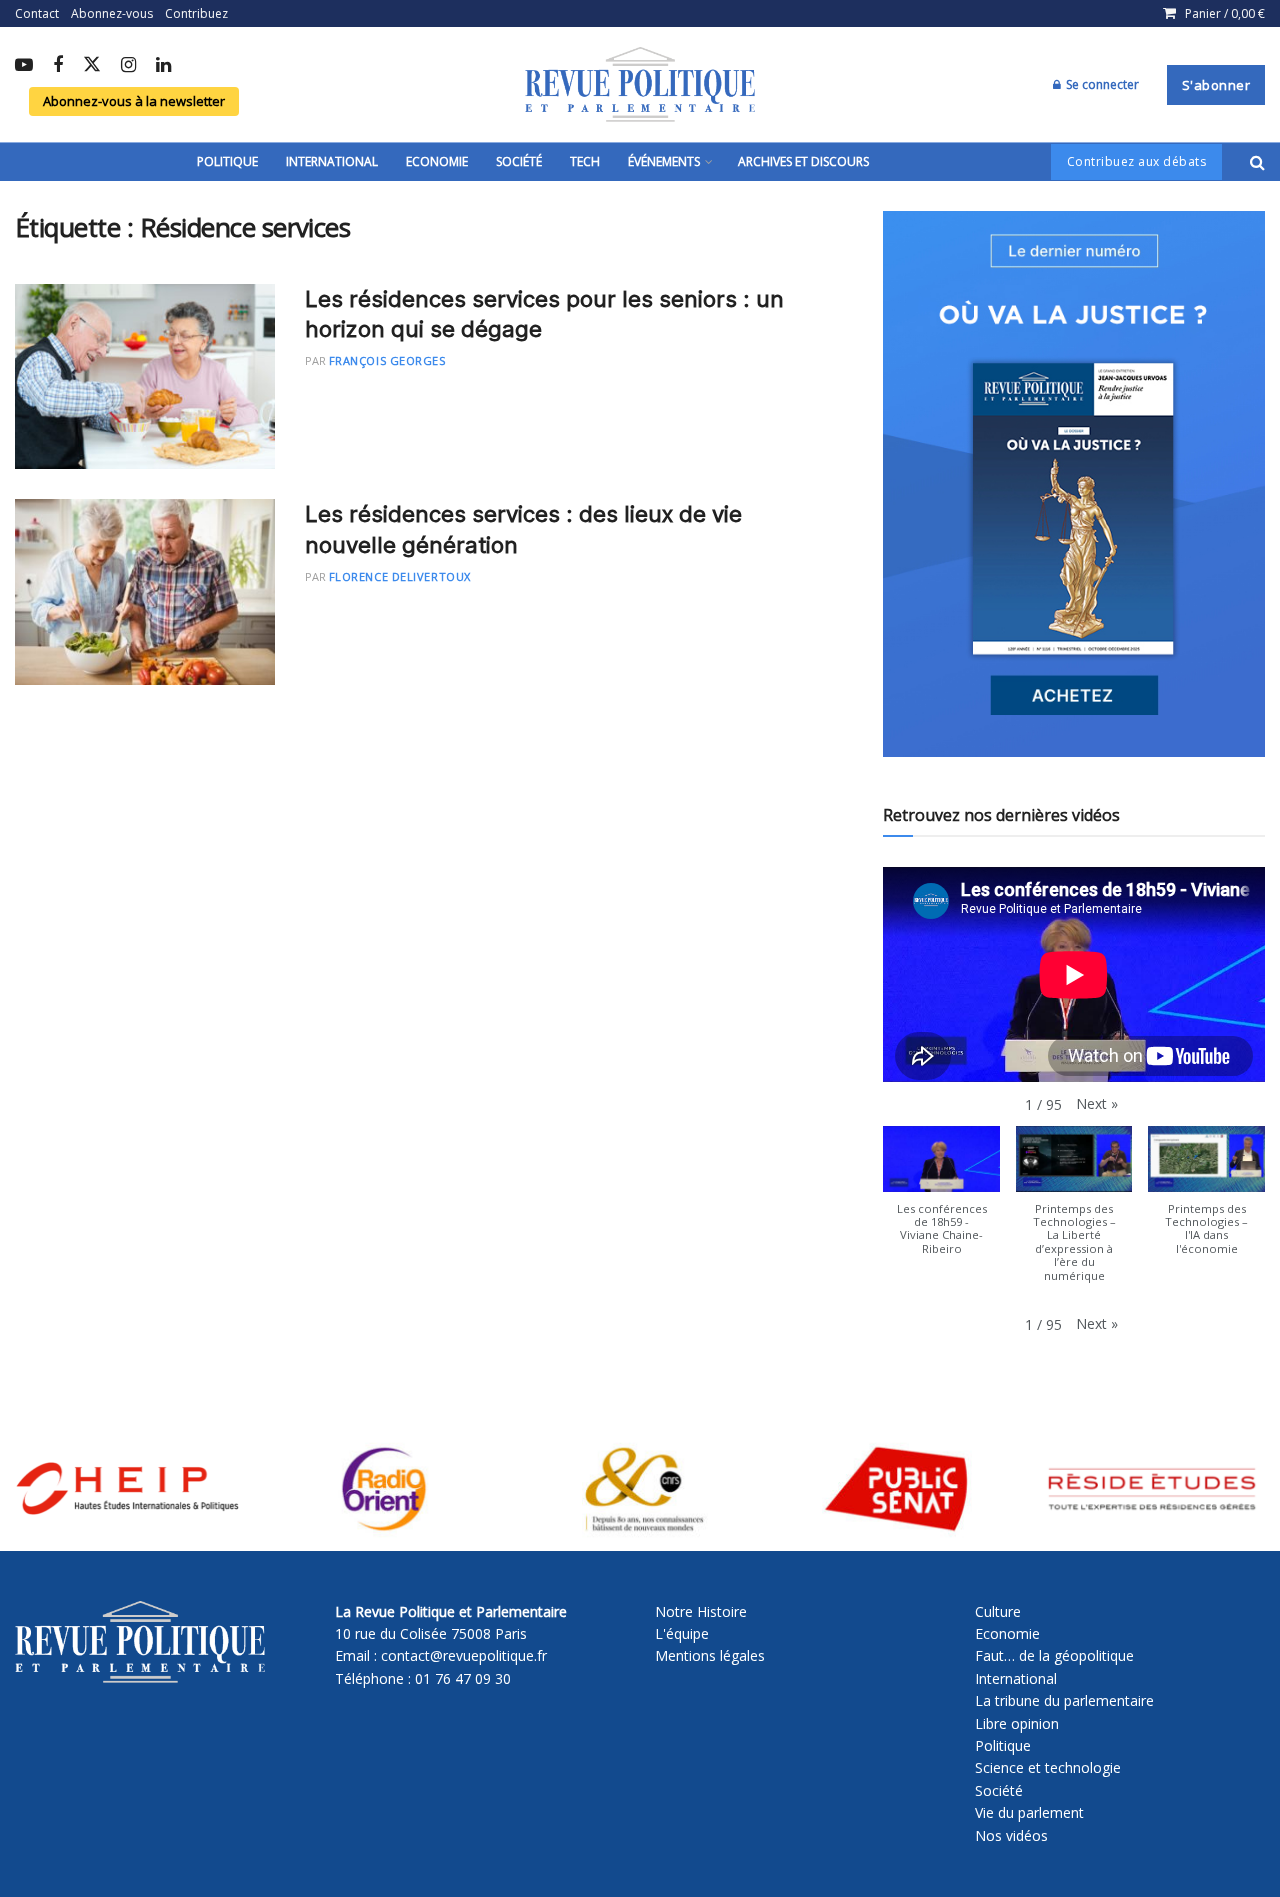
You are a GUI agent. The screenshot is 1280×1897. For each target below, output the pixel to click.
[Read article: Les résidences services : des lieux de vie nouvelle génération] (145, 592)
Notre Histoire (701, 1611)
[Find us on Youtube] (24, 66)
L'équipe (682, 1633)
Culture (998, 1611)
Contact (37, 13)
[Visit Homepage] (640, 85)
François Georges (387, 360)
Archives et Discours (803, 161)
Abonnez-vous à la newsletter (134, 101)
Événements (664, 161)
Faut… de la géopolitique (1054, 1655)
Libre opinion (1017, 1723)
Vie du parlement (1029, 1812)
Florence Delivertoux (400, 576)
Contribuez (196, 13)
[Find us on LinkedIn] (163, 66)
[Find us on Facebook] (58, 66)
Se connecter (1101, 84)
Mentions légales (710, 1655)
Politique (227, 161)
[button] (1097, 1104)
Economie (437, 161)
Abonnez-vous (112, 13)
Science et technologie (1048, 1767)
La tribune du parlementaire (1064, 1700)
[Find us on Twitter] (92, 65)
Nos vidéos (1011, 1835)
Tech (585, 161)
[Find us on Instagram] (128, 66)
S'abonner (1216, 85)
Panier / (1225, 13)
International (332, 161)
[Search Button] (1257, 162)
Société (519, 161)
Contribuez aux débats (1137, 161)
